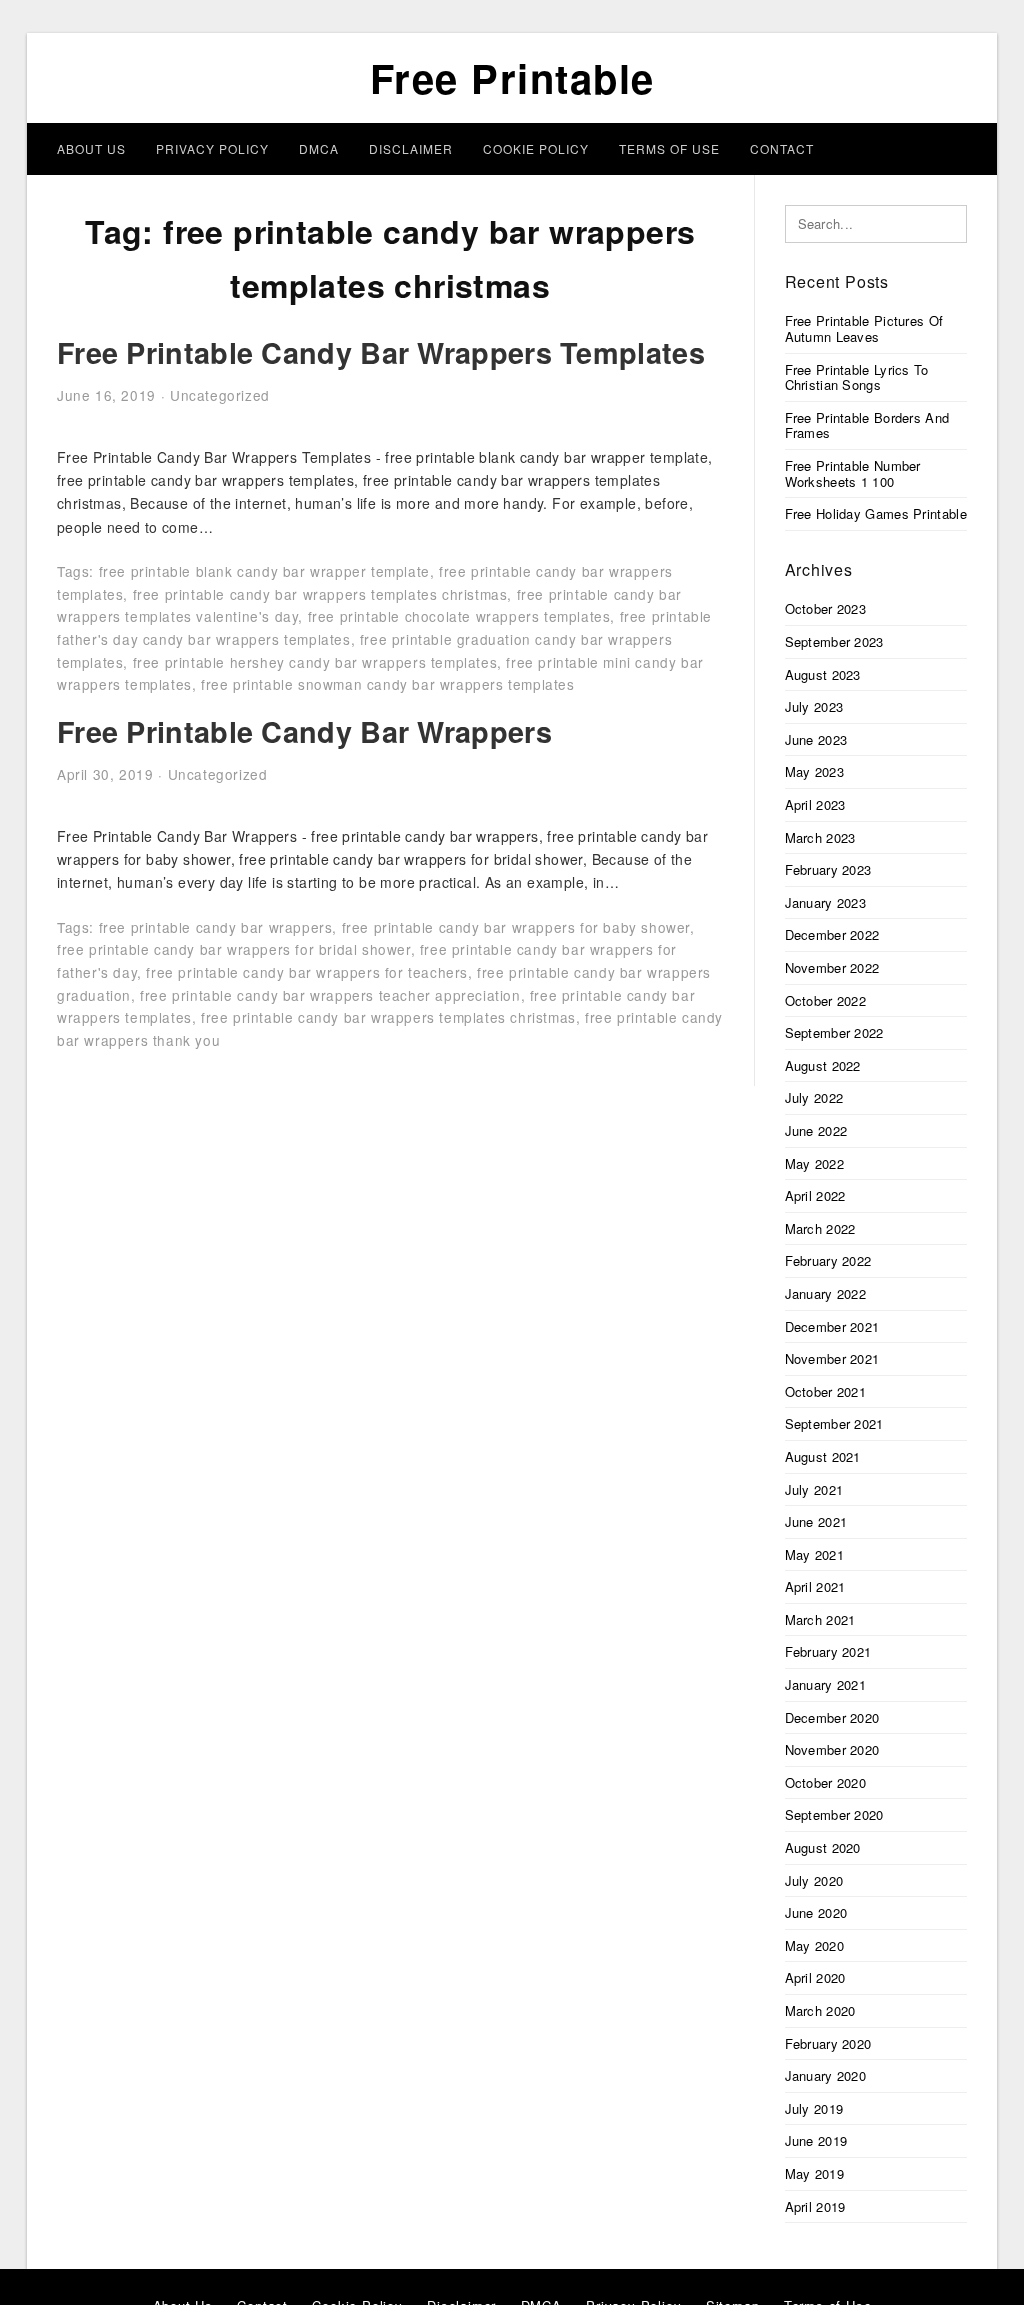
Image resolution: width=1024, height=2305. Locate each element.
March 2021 (820, 1619)
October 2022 (826, 1000)
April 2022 (815, 1195)
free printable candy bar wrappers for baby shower (516, 927)
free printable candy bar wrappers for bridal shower (234, 949)
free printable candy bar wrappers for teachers (307, 972)
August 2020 (823, 1847)
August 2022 (823, 1065)
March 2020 (820, 2010)
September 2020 (834, 1814)
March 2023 (820, 837)
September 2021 (834, 1423)
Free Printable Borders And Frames (867, 425)
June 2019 (816, 2140)
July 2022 (814, 1097)
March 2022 (820, 1228)
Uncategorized (220, 395)
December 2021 (832, 1326)
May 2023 (814, 771)
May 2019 (814, 2173)
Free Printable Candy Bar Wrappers (304, 731)
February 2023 (828, 869)
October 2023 (826, 608)
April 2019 (815, 2206)
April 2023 (815, 804)
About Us (91, 148)
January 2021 (826, 1684)
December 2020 (832, 1717)
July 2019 (814, 2108)
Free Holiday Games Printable (876, 513)
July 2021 (814, 1489)
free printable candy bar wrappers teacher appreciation (330, 995)
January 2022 (826, 1293)
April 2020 (815, 1977)
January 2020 (826, 2075)
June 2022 (816, 1130)
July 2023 (814, 706)
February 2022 (828, 1260)
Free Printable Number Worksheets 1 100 (853, 473)
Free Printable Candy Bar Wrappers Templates (381, 352)
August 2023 (823, 674)
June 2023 (816, 739)
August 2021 (823, 1456)
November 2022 (832, 967)
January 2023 (826, 902)
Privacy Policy (212, 148)
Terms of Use (669, 148)
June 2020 (816, 1912)
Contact (782, 148)
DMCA (319, 148)
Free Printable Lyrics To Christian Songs (857, 377)
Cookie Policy (536, 148)
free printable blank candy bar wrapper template (264, 571)
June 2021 (816, 1521)
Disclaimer (411, 148)
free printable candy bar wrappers (216, 927)
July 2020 (814, 1880)
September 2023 (834, 641)
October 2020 (826, 1782)
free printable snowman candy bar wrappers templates (388, 684)
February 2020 (828, 2043)
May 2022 (814, 1163)
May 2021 (814, 1554)
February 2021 (828, 1651)
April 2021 (815, 1586)
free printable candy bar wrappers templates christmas (320, 594)
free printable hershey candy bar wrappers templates (315, 662)
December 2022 (832, 934)
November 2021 (832, 1358)
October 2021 (826, 1391)
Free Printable (512, 77)
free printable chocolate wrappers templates (459, 616)
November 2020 (832, 1749)
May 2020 (814, 1945)
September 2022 (834, 1032)
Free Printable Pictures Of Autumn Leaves (864, 328)
